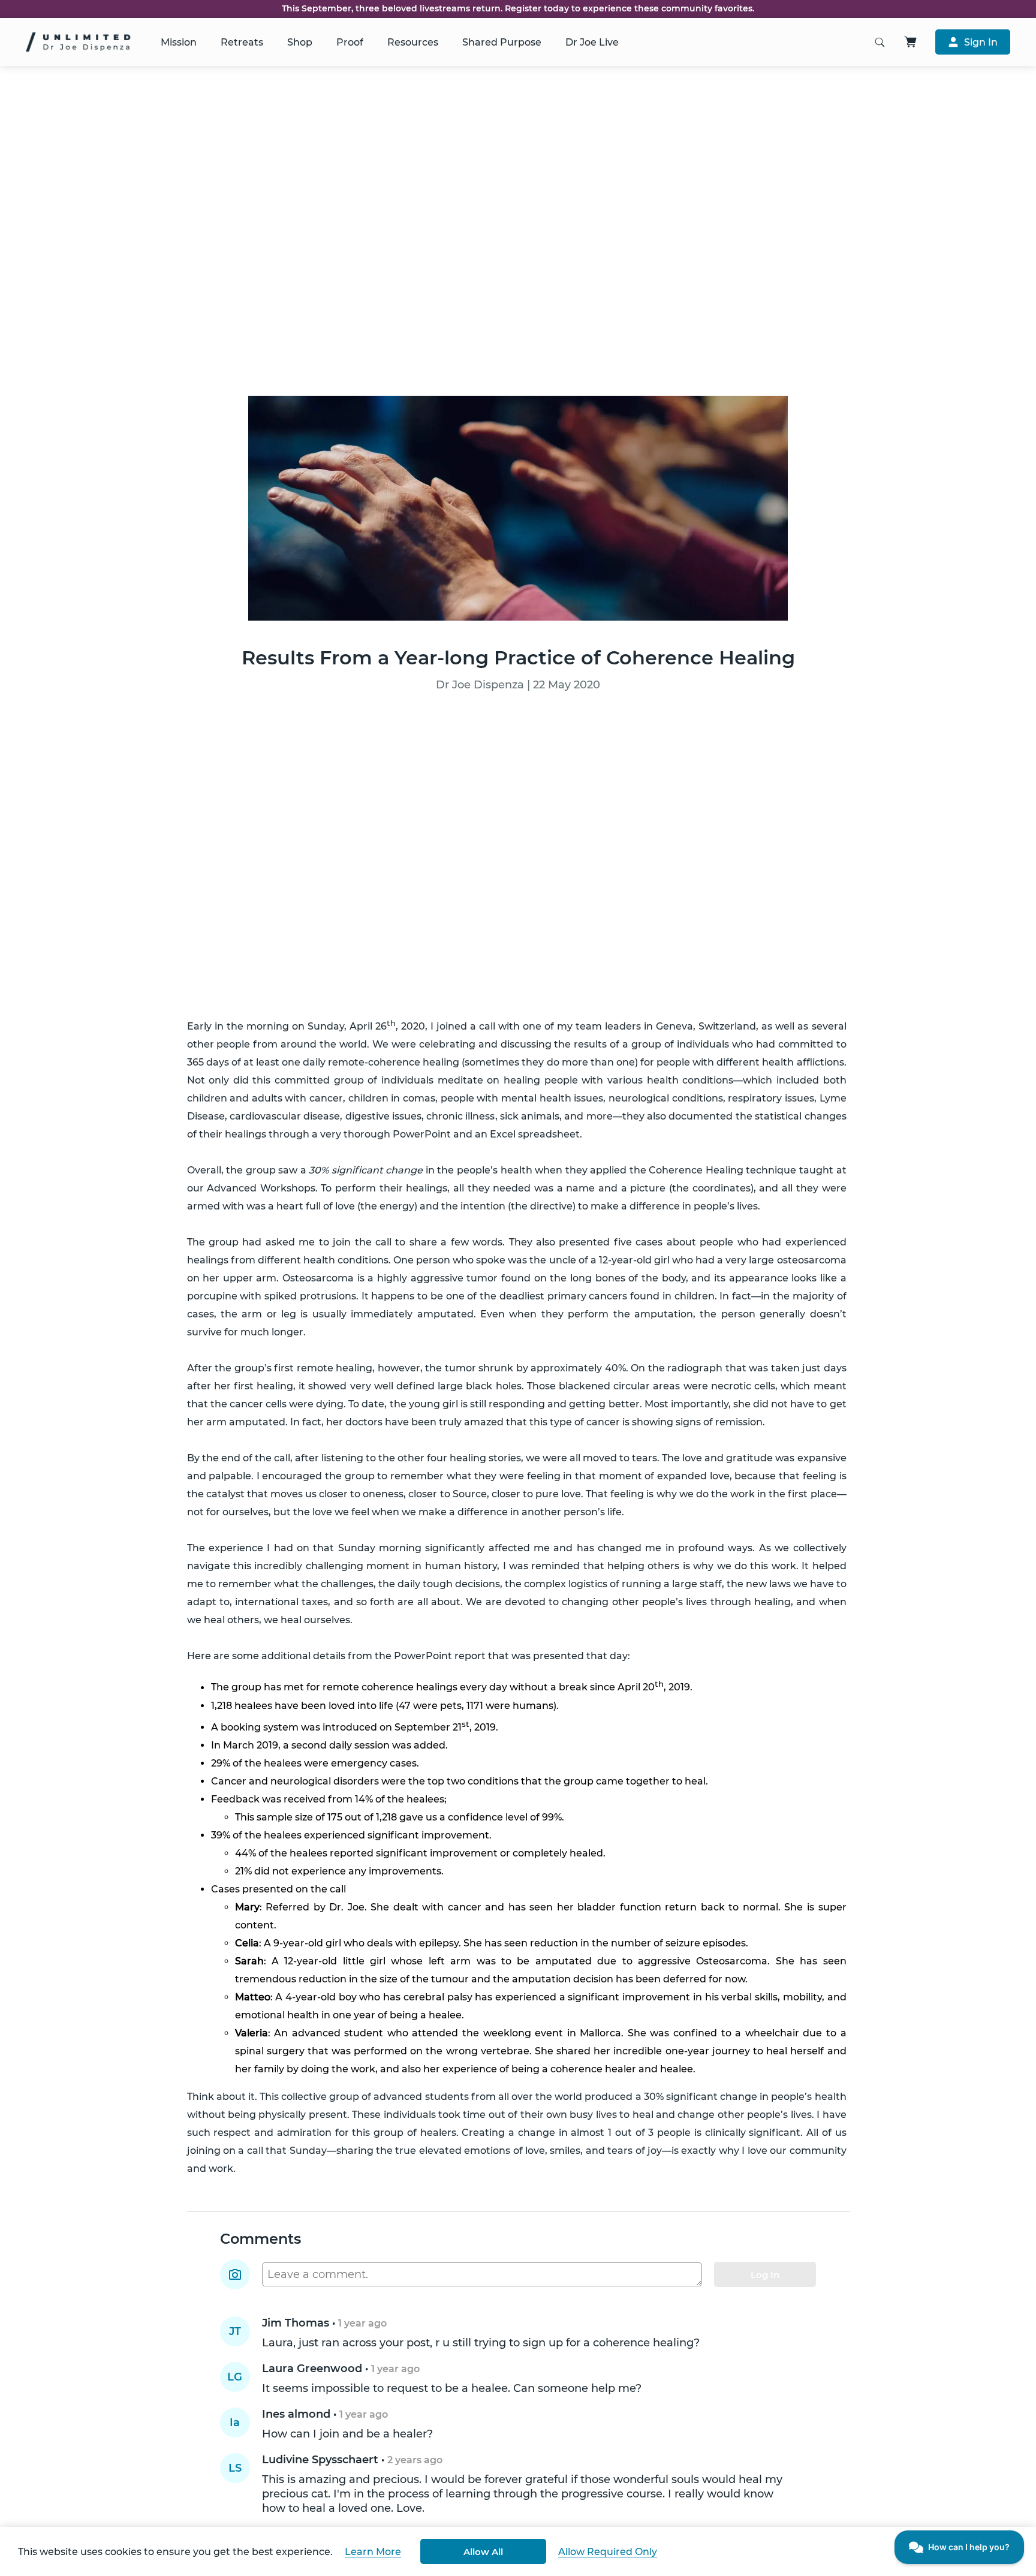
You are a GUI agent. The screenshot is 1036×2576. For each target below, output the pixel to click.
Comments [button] (260, 2239)
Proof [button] (350, 42)
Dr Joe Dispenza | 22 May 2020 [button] (518, 685)
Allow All (483, 2552)
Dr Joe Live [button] (592, 42)
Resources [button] (413, 42)
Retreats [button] (242, 42)
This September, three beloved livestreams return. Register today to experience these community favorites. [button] (518, 9)
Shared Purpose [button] (502, 42)
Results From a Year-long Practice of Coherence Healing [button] (518, 657)
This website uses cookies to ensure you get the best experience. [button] (175, 2552)
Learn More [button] (373, 2552)
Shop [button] (300, 42)
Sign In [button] (981, 42)
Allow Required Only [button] (608, 2552)
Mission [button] (179, 42)
